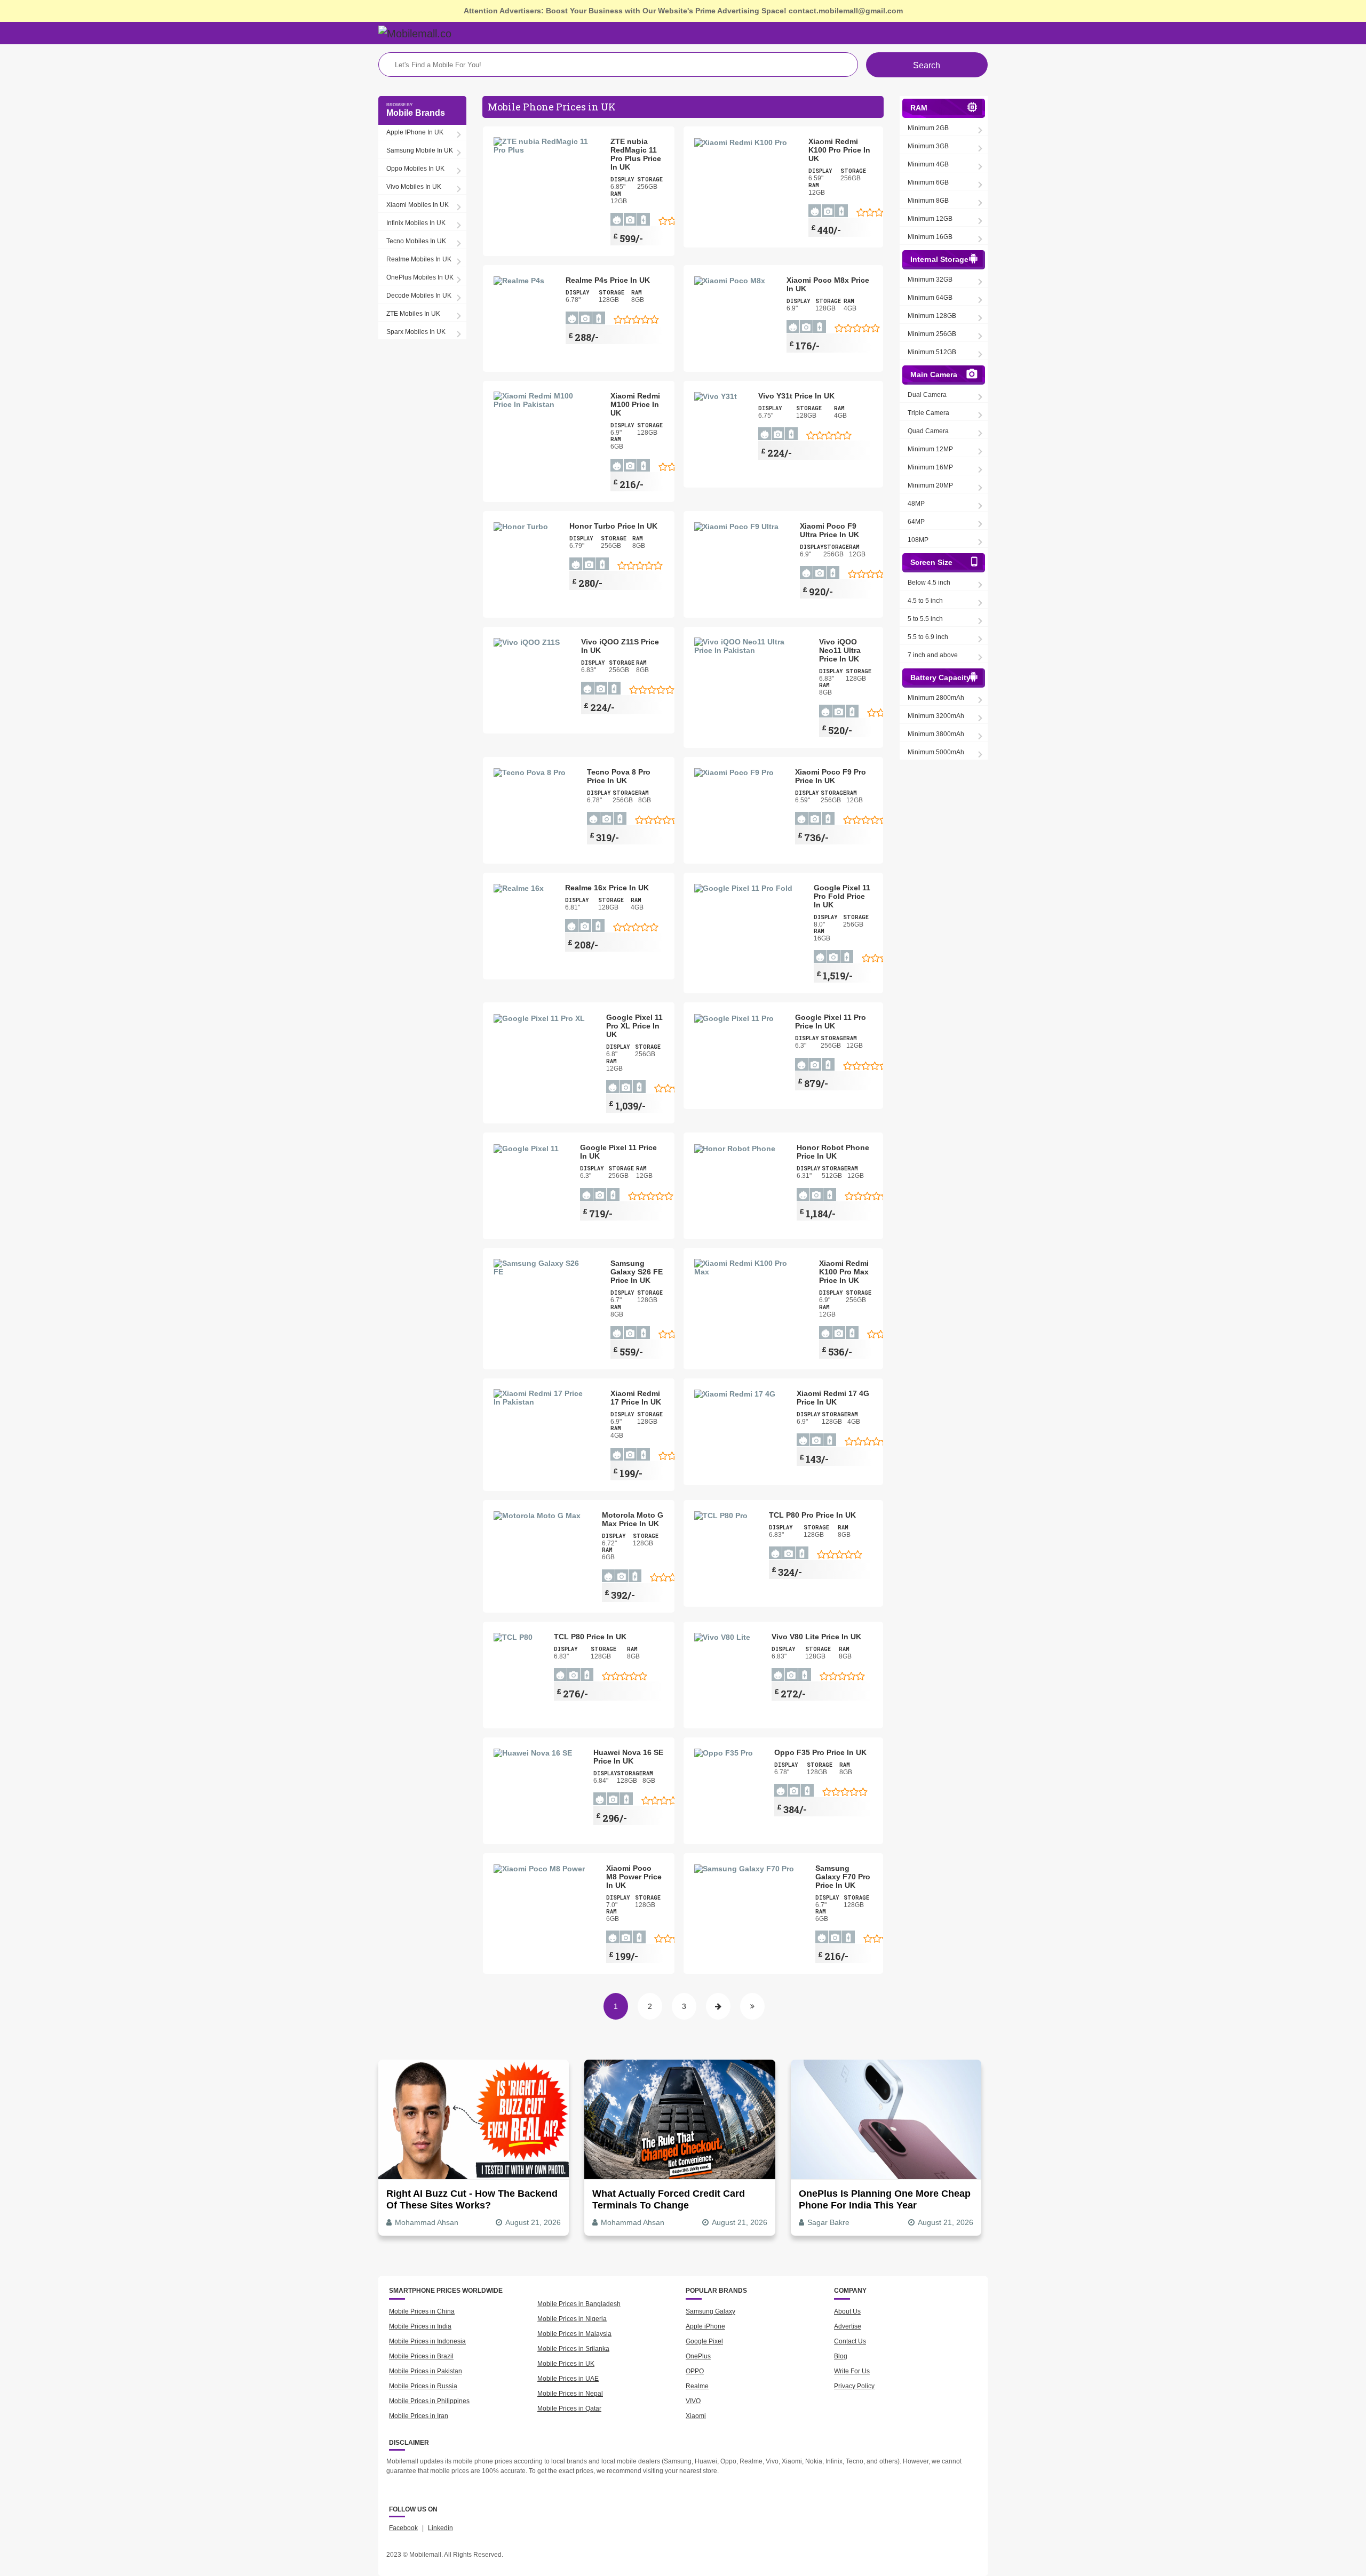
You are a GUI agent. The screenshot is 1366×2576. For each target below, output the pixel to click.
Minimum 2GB (928, 128)
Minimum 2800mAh (936, 698)
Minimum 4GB (928, 164)
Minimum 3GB (928, 146)
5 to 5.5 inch (925, 619)
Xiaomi (696, 2416)
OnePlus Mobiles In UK (420, 277)
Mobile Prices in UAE (568, 2379)
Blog (841, 2356)
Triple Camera (928, 413)
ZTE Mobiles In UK (413, 314)
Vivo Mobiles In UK (414, 187)
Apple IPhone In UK (415, 132)
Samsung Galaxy (710, 2311)
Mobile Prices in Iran (419, 2416)
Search (927, 65)
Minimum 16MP (930, 467)
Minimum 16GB (930, 237)
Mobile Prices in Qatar (569, 2408)
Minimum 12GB (930, 219)
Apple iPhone (705, 2326)
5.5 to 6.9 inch (928, 637)
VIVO (693, 2401)
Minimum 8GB (928, 201)
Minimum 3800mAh (936, 734)
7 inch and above (933, 655)
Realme (697, 2386)
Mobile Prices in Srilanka (573, 2349)
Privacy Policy (854, 2386)
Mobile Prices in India (420, 2326)
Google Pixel (704, 2341)
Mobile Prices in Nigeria (572, 2319)
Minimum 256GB (932, 334)
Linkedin (440, 2528)
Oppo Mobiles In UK (415, 169)
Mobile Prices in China (422, 2311)
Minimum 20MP (930, 485)
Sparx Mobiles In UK (416, 332)
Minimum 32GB (930, 280)
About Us (847, 2311)
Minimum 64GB (930, 298)
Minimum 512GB (932, 352)
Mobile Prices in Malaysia (574, 2334)
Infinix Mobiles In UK (416, 223)
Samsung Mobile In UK (420, 150)
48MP (916, 504)
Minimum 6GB (928, 182)
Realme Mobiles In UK (419, 259)
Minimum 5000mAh (936, 752)
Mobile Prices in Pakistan (426, 2371)
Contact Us (850, 2341)
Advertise (848, 2326)
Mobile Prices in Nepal (570, 2394)
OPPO (695, 2371)
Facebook (403, 2528)
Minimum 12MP (930, 449)
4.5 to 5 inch (925, 601)
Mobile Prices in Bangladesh (579, 2304)
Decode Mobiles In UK (419, 296)
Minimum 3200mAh (936, 716)
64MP (916, 522)
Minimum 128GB (932, 316)
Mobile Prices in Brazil (421, 2356)
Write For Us (852, 2371)
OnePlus (698, 2356)
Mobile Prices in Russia (423, 2386)
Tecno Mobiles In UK (416, 241)
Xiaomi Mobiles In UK (418, 205)
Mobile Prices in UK (566, 2364)
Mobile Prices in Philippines (429, 2401)
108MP (918, 540)
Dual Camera (927, 395)
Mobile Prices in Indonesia (427, 2341)
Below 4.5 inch (929, 583)
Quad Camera (928, 431)
